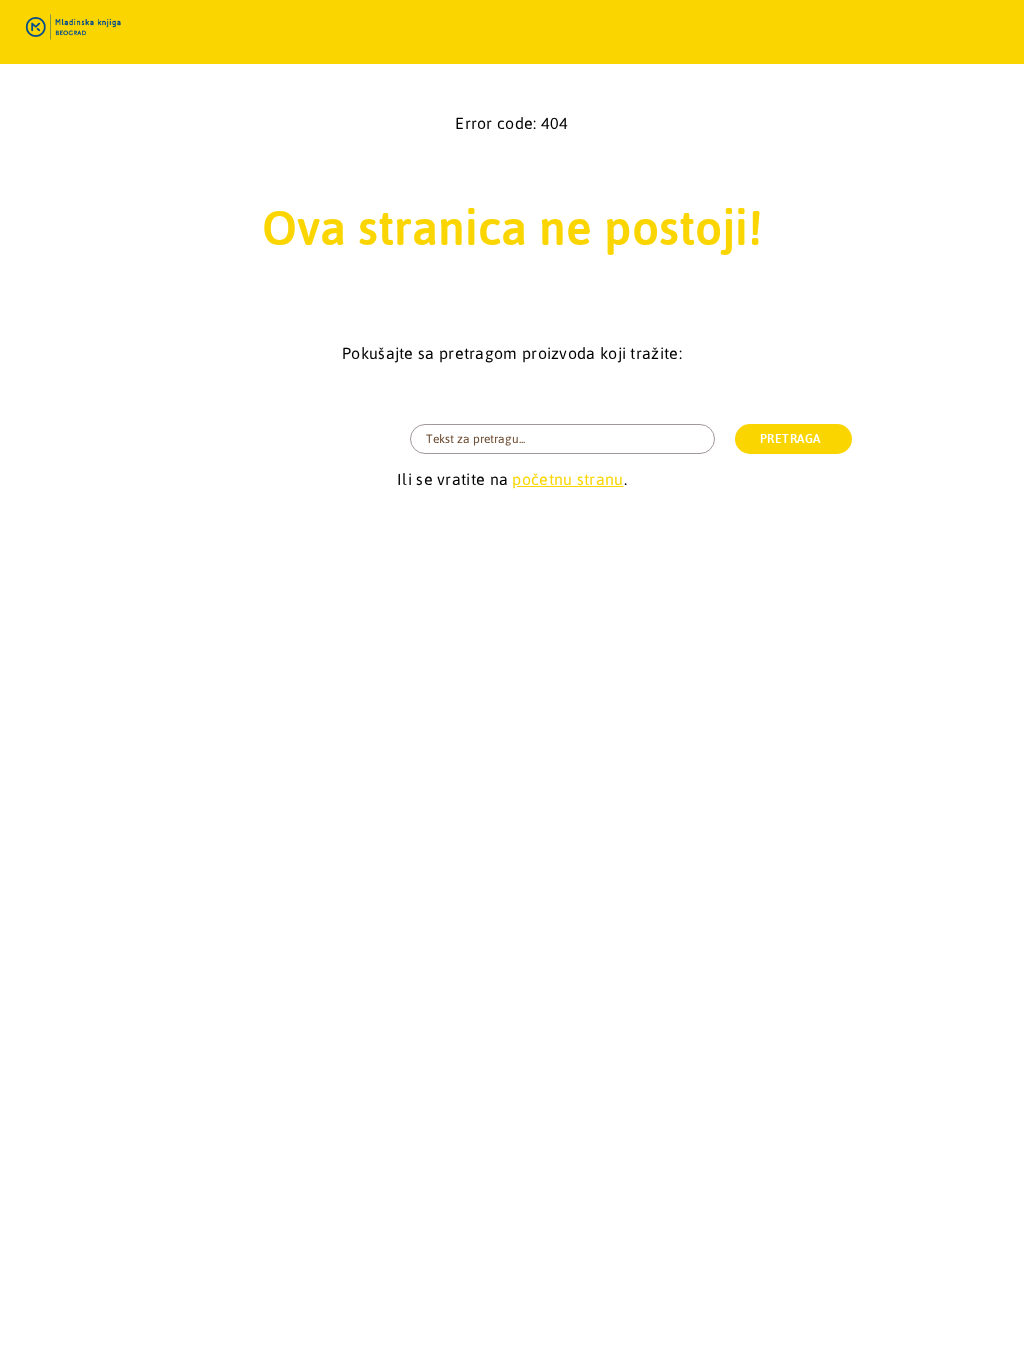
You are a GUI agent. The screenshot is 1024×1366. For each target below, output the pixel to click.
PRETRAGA (790, 439)
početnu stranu (567, 479)
